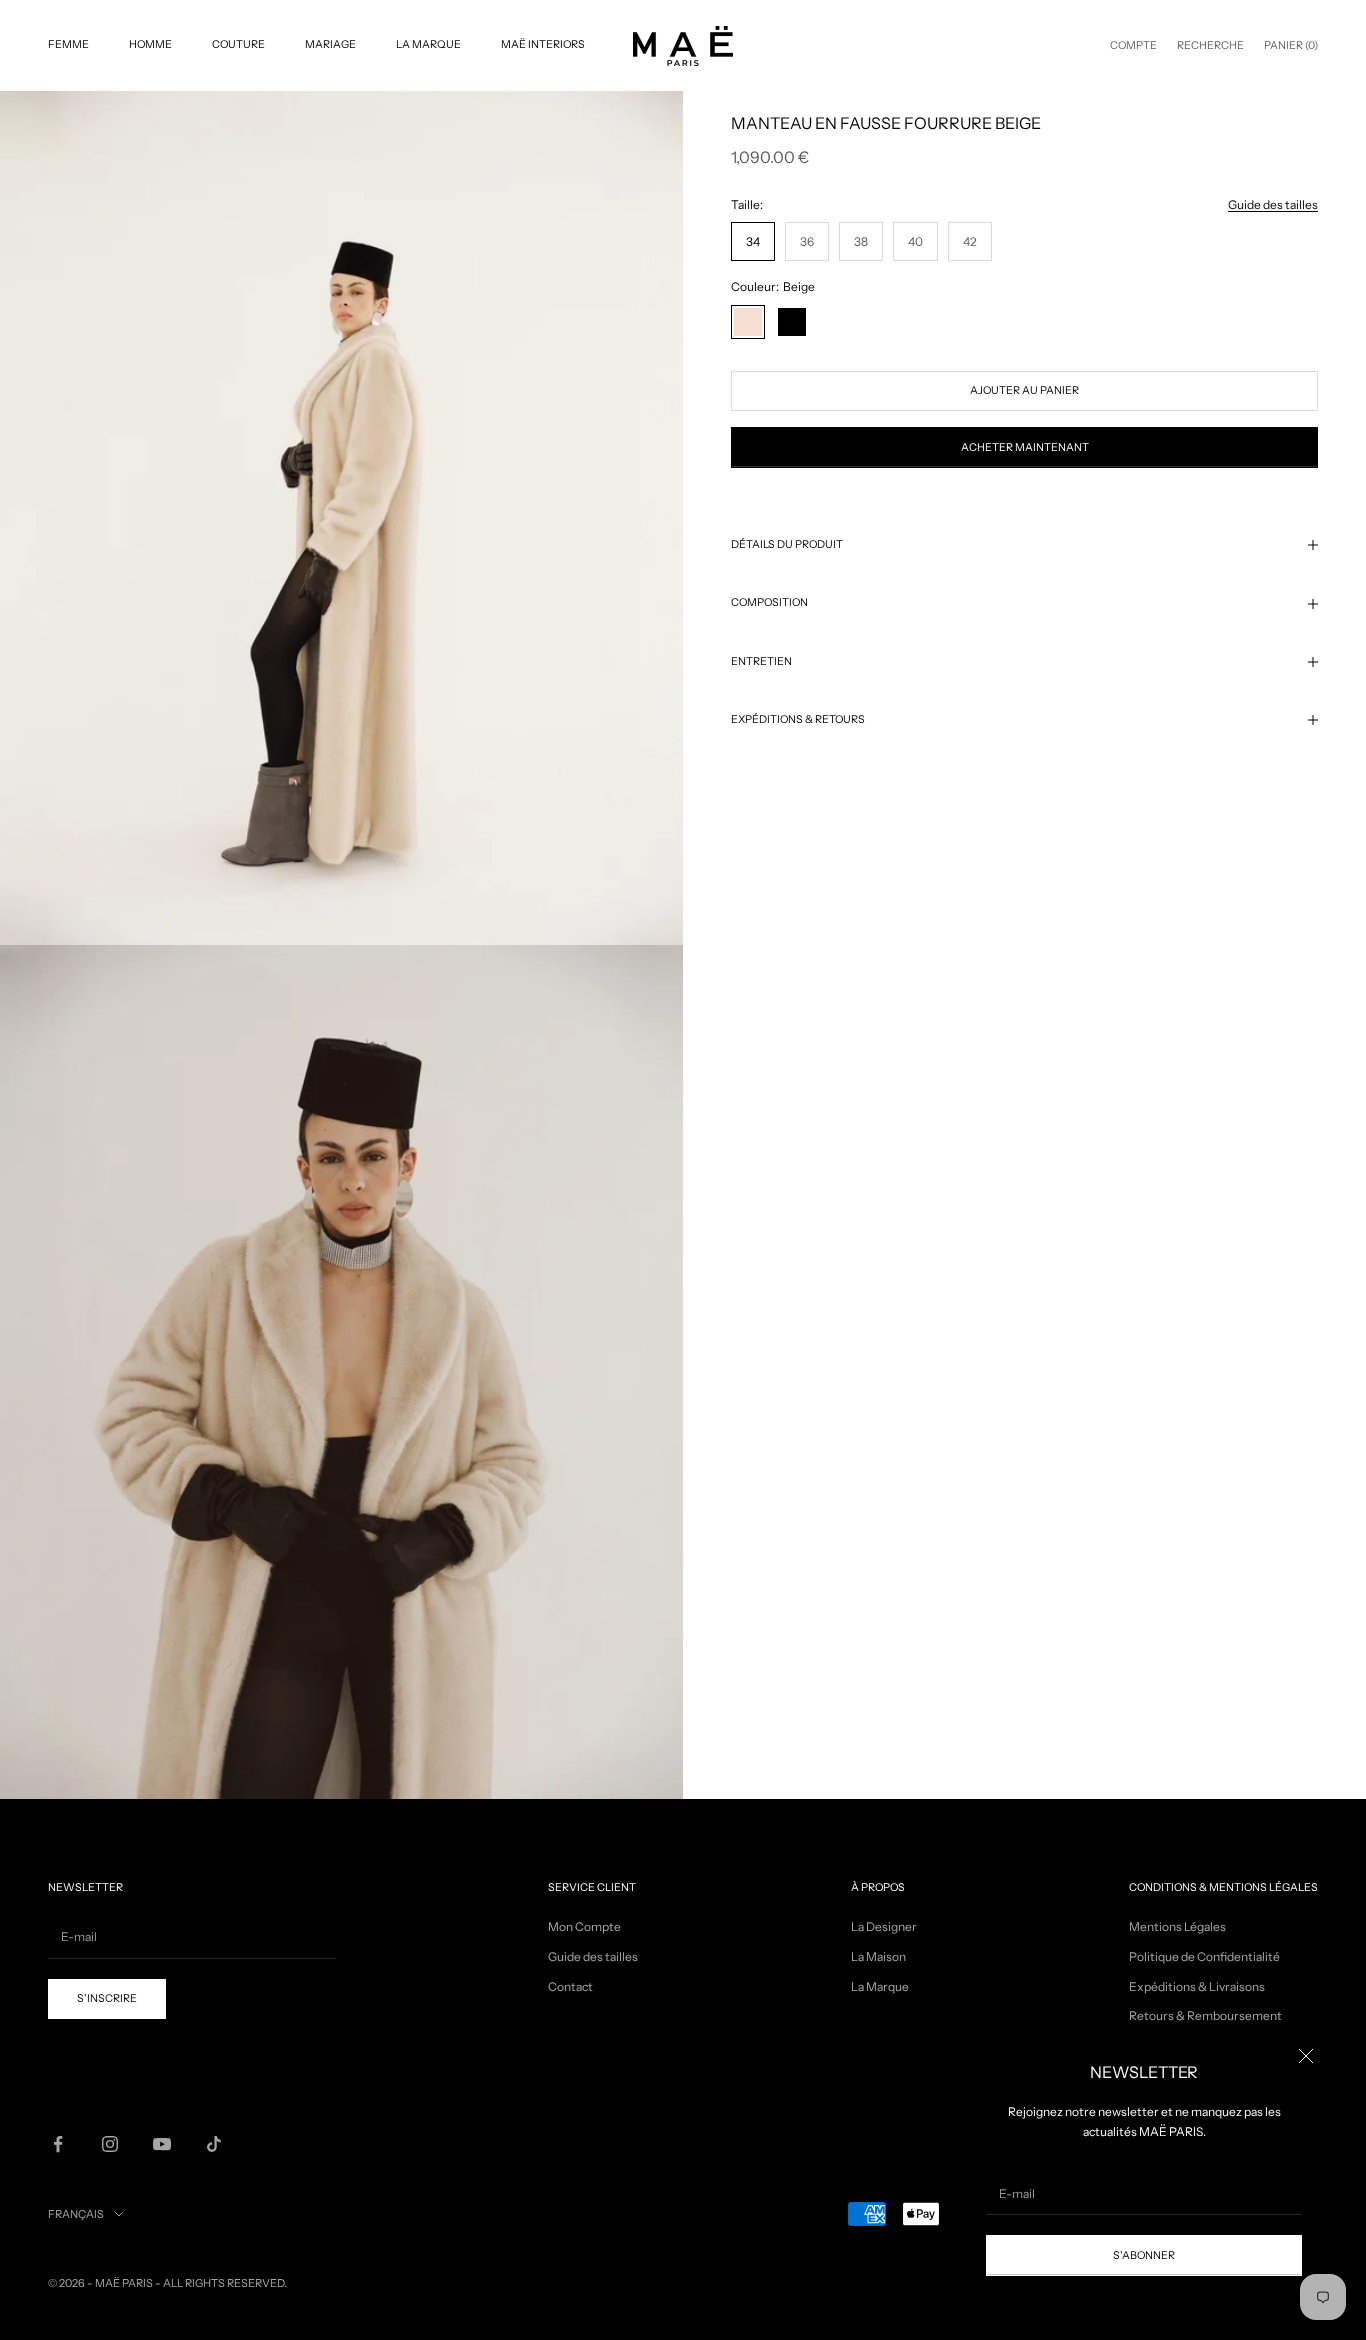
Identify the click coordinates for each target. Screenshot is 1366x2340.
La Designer (884, 1926)
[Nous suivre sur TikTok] (214, 2144)
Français (76, 2214)
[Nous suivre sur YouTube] (162, 2144)
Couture (238, 44)
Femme (68, 44)
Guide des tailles (1273, 204)
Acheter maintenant (1025, 447)
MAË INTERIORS (543, 44)
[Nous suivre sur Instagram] (110, 2144)
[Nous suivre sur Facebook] (58, 2144)
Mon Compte (584, 1926)
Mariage (330, 44)
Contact (570, 1986)
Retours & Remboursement (1205, 2015)
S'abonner (1144, 2255)
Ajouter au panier (1024, 390)
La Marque (428, 44)
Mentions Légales (1177, 1926)
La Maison (878, 1956)
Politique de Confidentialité (1204, 1956)
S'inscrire (107, 1998)
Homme (150, 44)
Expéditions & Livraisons (1197, 1986)
